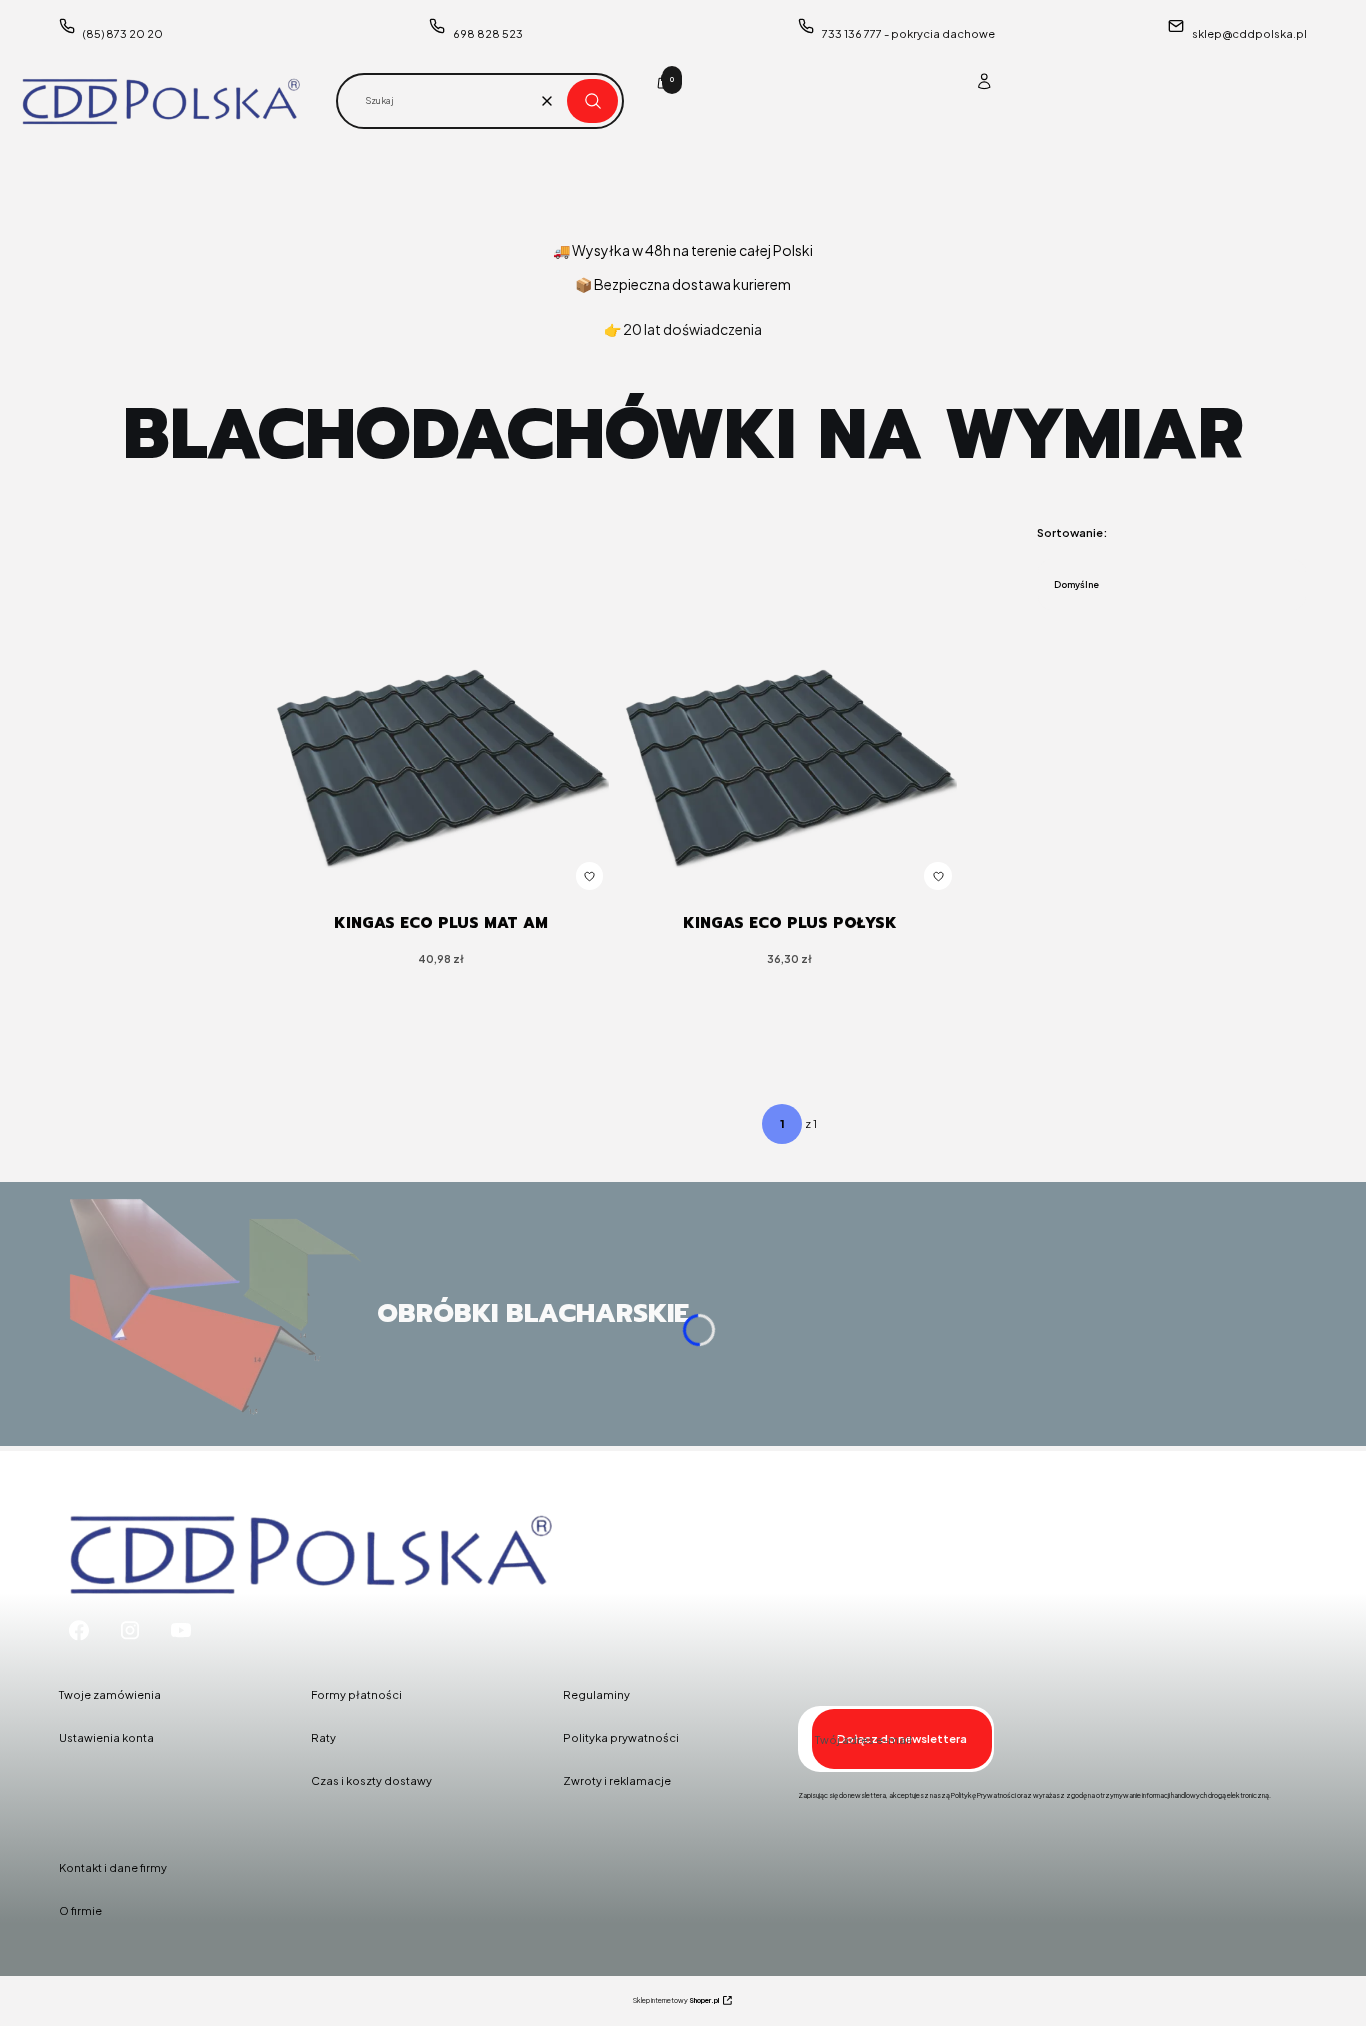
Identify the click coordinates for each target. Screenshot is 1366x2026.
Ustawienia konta (106, 1737)
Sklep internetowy (676, 2000)
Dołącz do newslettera (902, 1738)
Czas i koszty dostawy (371, 1780)
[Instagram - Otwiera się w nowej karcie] (130, 1630)
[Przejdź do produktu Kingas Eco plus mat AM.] (441, 768)
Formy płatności (356, 1694)
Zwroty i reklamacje (617, 1780)
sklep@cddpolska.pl (1249, 33)
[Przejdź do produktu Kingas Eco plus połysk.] (790, 768)
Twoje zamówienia (110, 1694)
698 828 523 (488, 33)
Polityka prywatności (621, 1737)
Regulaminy (596, 1694)
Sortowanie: (1072, 532)
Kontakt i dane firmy (113, 1867)
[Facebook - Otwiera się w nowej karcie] (79, 1630)
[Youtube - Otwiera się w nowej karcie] (181, 1630)
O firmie (80, 1910)
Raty (323, 1737)
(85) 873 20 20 (123, 33)
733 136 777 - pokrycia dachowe (908, 33)
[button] (592, 101)
